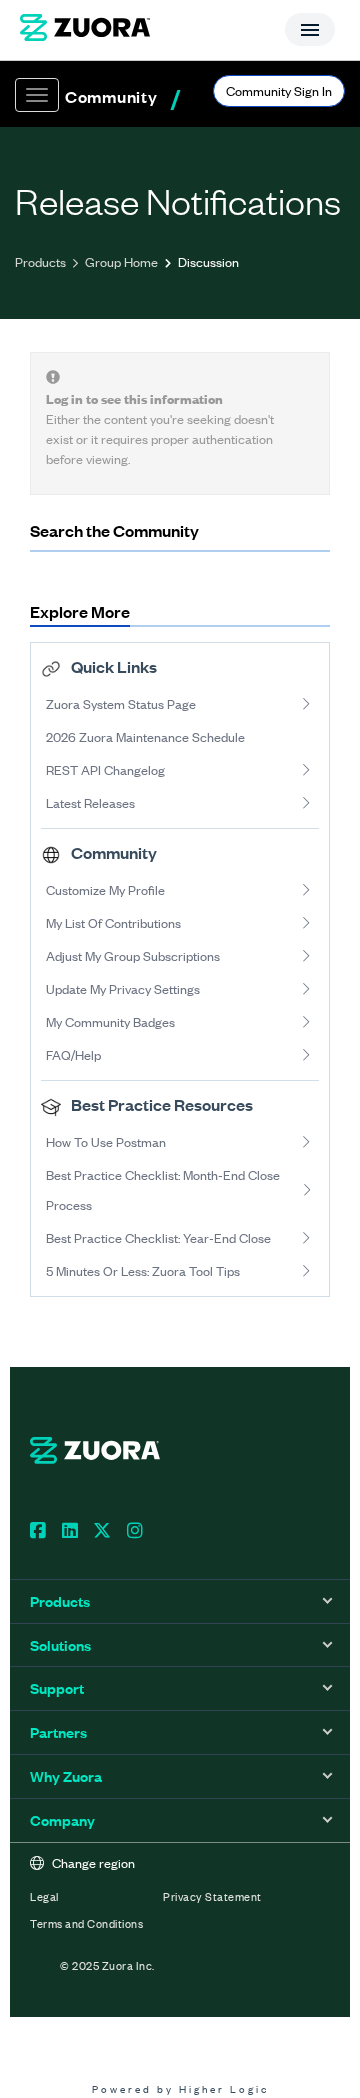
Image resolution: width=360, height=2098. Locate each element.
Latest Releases (90, 802)
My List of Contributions (113, 922)
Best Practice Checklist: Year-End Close (158, 1237)
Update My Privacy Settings (123, 988)
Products (40, 261)
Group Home (121, 261)
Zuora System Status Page (121, 703)
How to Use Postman (106, 1141)
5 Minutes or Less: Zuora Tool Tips (143, 1270)
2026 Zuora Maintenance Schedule (145, 736)
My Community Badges (110, 1021)
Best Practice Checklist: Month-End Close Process (163, 1189)
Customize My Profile (105, 889)
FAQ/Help (73, 1054)
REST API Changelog (105, 769)
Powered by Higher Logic (180, 2088)
